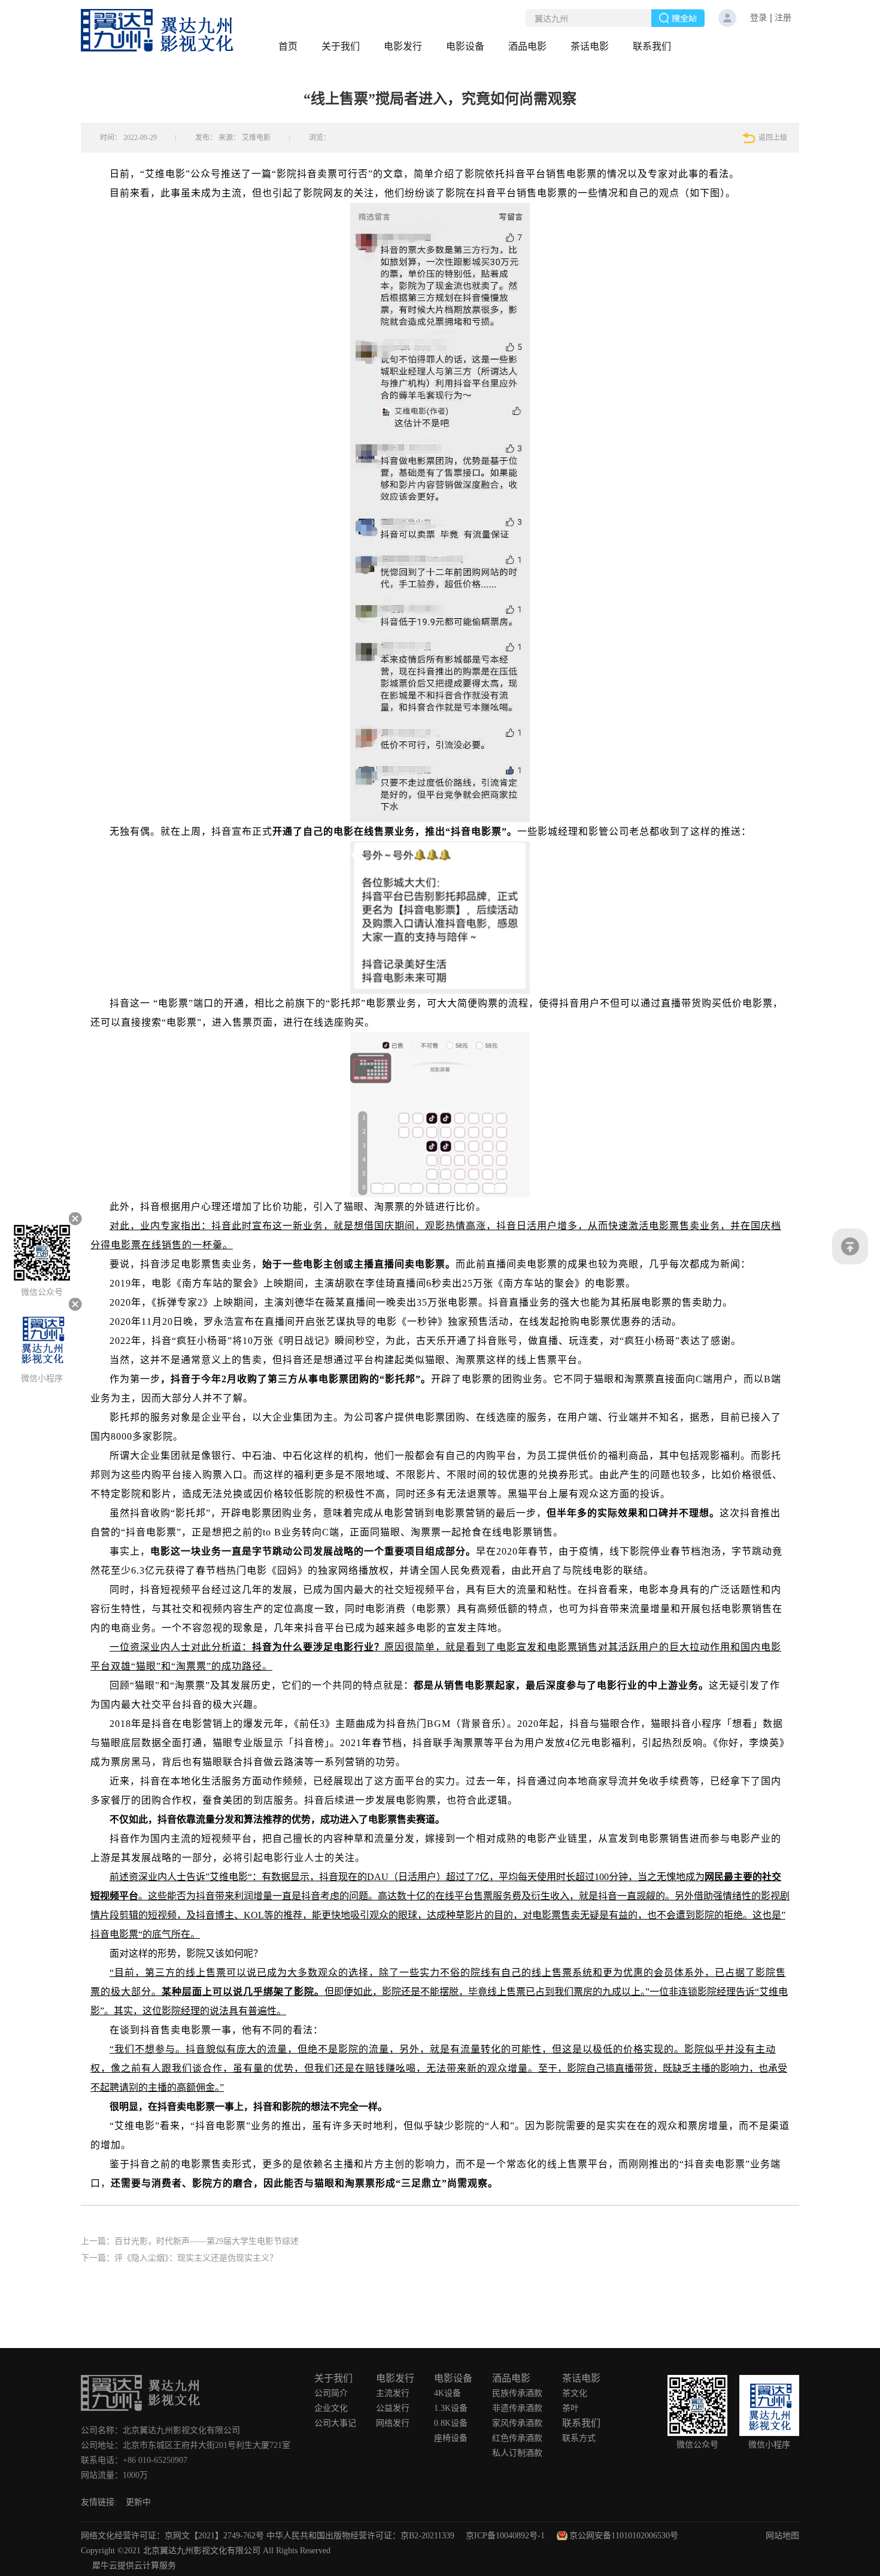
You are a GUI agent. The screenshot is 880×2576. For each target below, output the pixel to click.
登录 (758, 18)
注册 (783, 18)
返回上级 (773, 138)
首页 (288, 46)
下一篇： (179, 2258)
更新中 (138, 2502)
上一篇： (190, 2241)
